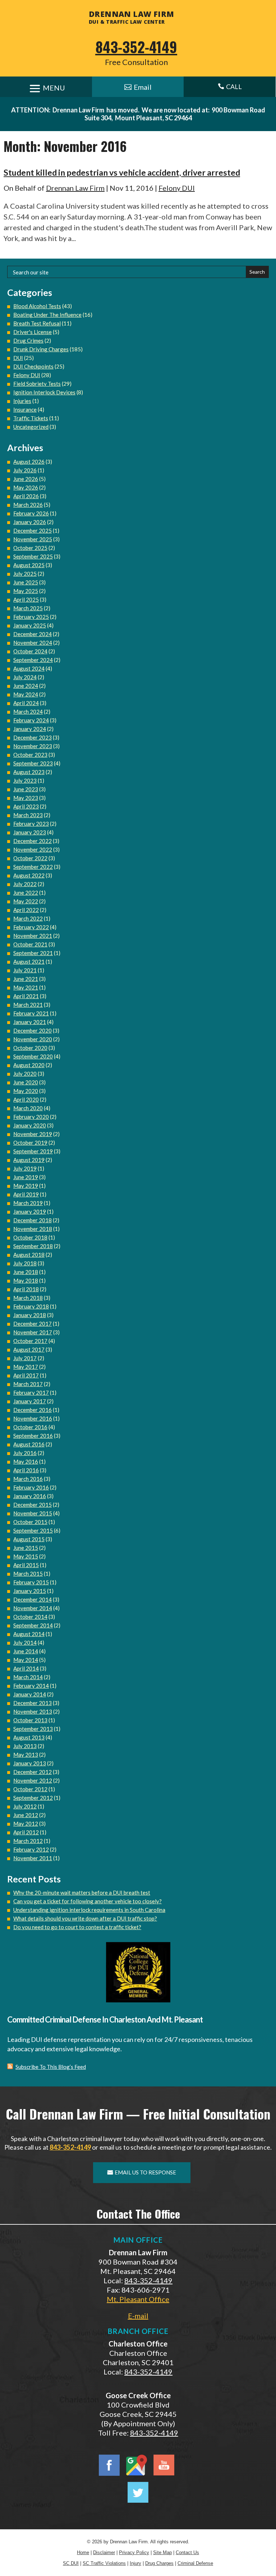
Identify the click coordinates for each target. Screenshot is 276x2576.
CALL (230, 87)
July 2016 (25, 1453)
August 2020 (29, 1065)
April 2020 (26, 1099)
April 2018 (26, 1289)
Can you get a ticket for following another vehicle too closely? (88, 1901)
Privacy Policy (134, 2552)
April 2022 (26, 910)
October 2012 (30, 1789)
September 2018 (33, 1246)
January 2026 (30, 522)
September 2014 (33, 1625)
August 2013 (29, 1737)
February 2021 (31, 1013)
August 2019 (29, 1160)
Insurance (25, 409)
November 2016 (33, 1418)
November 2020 (33, 1039)
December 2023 (33, 737)
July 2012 (25, 1806)
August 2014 (29, 1634)
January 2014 (30, 1694)
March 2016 (28, 1479)
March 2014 (28, 1677)
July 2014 (25, 1643)
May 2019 (26, 1186)
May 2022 (26, 901)
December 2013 (33, 1703)
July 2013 (25, 1746)
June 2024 (26, 686)
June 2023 (26, 789)
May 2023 (26, 798)
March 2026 (28, 505)
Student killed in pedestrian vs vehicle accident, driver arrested (122, 172)
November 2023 (33, 746)
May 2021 (26, 987)
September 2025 (33, 556)
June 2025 (26, 582)
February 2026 (31, 513)
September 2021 (33, 953)
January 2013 (30, 1763)
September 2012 (33, 1798)
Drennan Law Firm (75, 188)
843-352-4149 (136, 47)
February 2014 (31, 1686)
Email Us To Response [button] (145, 2172)
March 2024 (28, 712)
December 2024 (33, 634)
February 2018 (31, 1306)
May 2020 (26, 1091)
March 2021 (28, 1005)
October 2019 (30, 1143)
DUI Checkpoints (33, 366)
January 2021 (30, 1022)
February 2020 (31, 1117)
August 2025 (29, 565)
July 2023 (25, 780)
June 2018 (26, 1272)
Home (83, 2552)
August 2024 (29, 668)
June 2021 (26, 979)
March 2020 (28, 1108)
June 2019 (26, 1177)
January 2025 (30, 625)
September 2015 (33, 1530)
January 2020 (30, 1125)
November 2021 (33, 936)
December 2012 (33, 1772)
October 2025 (30, 548)
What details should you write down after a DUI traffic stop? (85, 1918)
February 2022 (31, 927)
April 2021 (26, 996)
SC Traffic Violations (104, 2563)
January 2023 (30, 832)
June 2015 (26, 1548)
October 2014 (30, 1617)
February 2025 (31, 617)
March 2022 (28, 918)
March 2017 (28, 1384)
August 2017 (29, 1349)
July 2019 (25, 1168)
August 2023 (29, 772)
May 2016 (26, 1461)
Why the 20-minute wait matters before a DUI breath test (82, 1892)
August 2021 (29, 962)
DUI (18, 358)
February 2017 (31, 1393)
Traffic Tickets (31, 418)
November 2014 (33, 1608)
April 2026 (26, 496)
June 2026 (26, 479)
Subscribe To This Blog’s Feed (51, 2067)
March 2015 (28, 1574)
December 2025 (33, 531)
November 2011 (33, 1858)
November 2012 (33, 1780)
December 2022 (33, 841)
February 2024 (31, 720)
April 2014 (26, 1668)
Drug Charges (159, 2563)
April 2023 (26, 806)
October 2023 (30, 755)
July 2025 (25, 574)
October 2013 (30, 1720)
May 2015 (26, 1556)
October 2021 (30, 944)
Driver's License (33, 332)
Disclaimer (104, 2552)
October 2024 (30, 651)
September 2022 (33, 867)
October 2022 (30, 858)
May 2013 (26, 1755)
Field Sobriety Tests (37, 384)
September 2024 (33, 660)
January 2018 (30, 1315)
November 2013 (33, 1711)
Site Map (162, 2552)
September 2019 (33, 1151)
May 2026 (26, 487)
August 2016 (29, 1444)
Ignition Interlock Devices (44, 392)
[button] (269, 2524)
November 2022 (33, 849)
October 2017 (30, 1341)
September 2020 (33, 1056)
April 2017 (26, 1375)
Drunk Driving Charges (41, 349)
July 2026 (25, 470)
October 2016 (30, 1427)
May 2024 (26, 694)
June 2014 (26, 1651)
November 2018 (33, 1229)
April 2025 (26, 599)
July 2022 (25, 884)
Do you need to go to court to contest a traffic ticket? (77, 1927)
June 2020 (26, 1082)
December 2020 (33, 1030)
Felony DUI (177, 188)
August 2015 (29, 1539)
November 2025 (33, 539)
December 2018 (33, 1220)
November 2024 (33, 643)
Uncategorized (31, 427)
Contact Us (187, 2552)
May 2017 (26, 1367)
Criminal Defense (195, 2563)
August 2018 (29, 1255)
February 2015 (31, 1582)
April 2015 (26, 1565)
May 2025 (26, 591)
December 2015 (33, 1505)
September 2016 (33, 1436)
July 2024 (25, 677)
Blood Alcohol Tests (37, 306)
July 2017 (25, 1358)
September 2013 (33, 1729)
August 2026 (29, 462)
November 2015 (33, 1513)
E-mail (138, 2316)
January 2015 (30, 1591)
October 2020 (30, 1048)
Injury (135, 2563)
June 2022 (26, 893)
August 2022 (29, 875)
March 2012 (28, 1841)
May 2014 (26, 1660)
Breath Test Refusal (37, 323)
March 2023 (28, 815)
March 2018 (28, 1298)
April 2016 (26, 1470)
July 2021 (25, 970)
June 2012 (26, 1815)
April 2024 (26, 703)
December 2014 (33, 1599)
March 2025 (28, 608)
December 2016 (33, 1410)
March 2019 (28, 1203)
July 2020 (25, 1074)
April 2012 (26, 1832)
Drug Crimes (28, 340)
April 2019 (26, 1194)
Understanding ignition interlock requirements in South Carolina (89, 1910)
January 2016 (30, 1496)
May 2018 (26, 1280)
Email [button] (143, 87)
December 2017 (33, 1324)
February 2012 (31, 1849)
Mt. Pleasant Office (138, 2299)
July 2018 (25, 1263)
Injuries (22, 401)
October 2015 (30, 1522)
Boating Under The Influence (47, 315)
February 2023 (31, 824)
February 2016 (31, 1487)
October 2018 (30, 1237)
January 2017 (30, 1401)
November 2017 (33, 1332)
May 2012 (26, 1824)
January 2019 (30, 1211)
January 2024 (30, 729)
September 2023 (33, 763)
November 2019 (33, 1134)
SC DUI (71, 2563)
